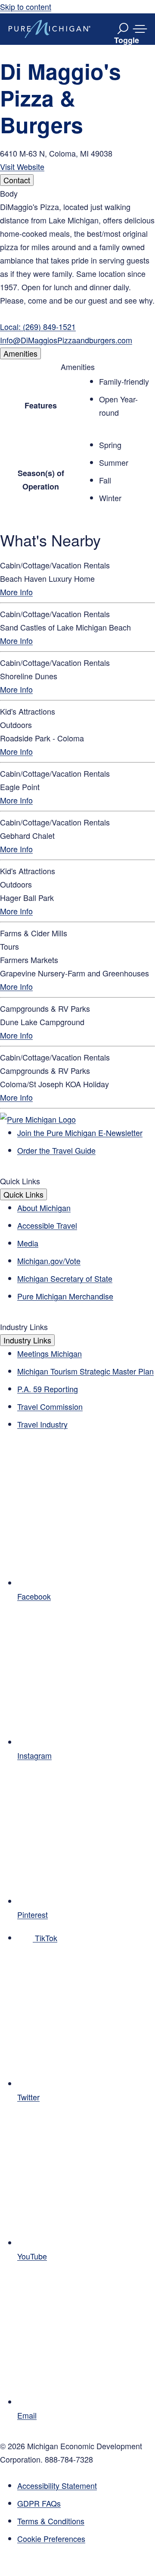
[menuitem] (86, 2539)
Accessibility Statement (57, 2485)
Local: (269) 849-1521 (38, 326)
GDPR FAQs (39, 2503)
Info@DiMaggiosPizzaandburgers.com (66, 340)
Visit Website (22, 166)
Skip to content (26, 6)
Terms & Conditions (51, 2521)
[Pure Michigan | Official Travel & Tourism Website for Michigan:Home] (50, 29)
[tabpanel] (77, 267)
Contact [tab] (17, 180)
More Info (16, 592)
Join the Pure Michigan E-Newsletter (80, 1133)
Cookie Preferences (51, 2538)
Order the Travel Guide (56, 1150)
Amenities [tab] (20, 353)
